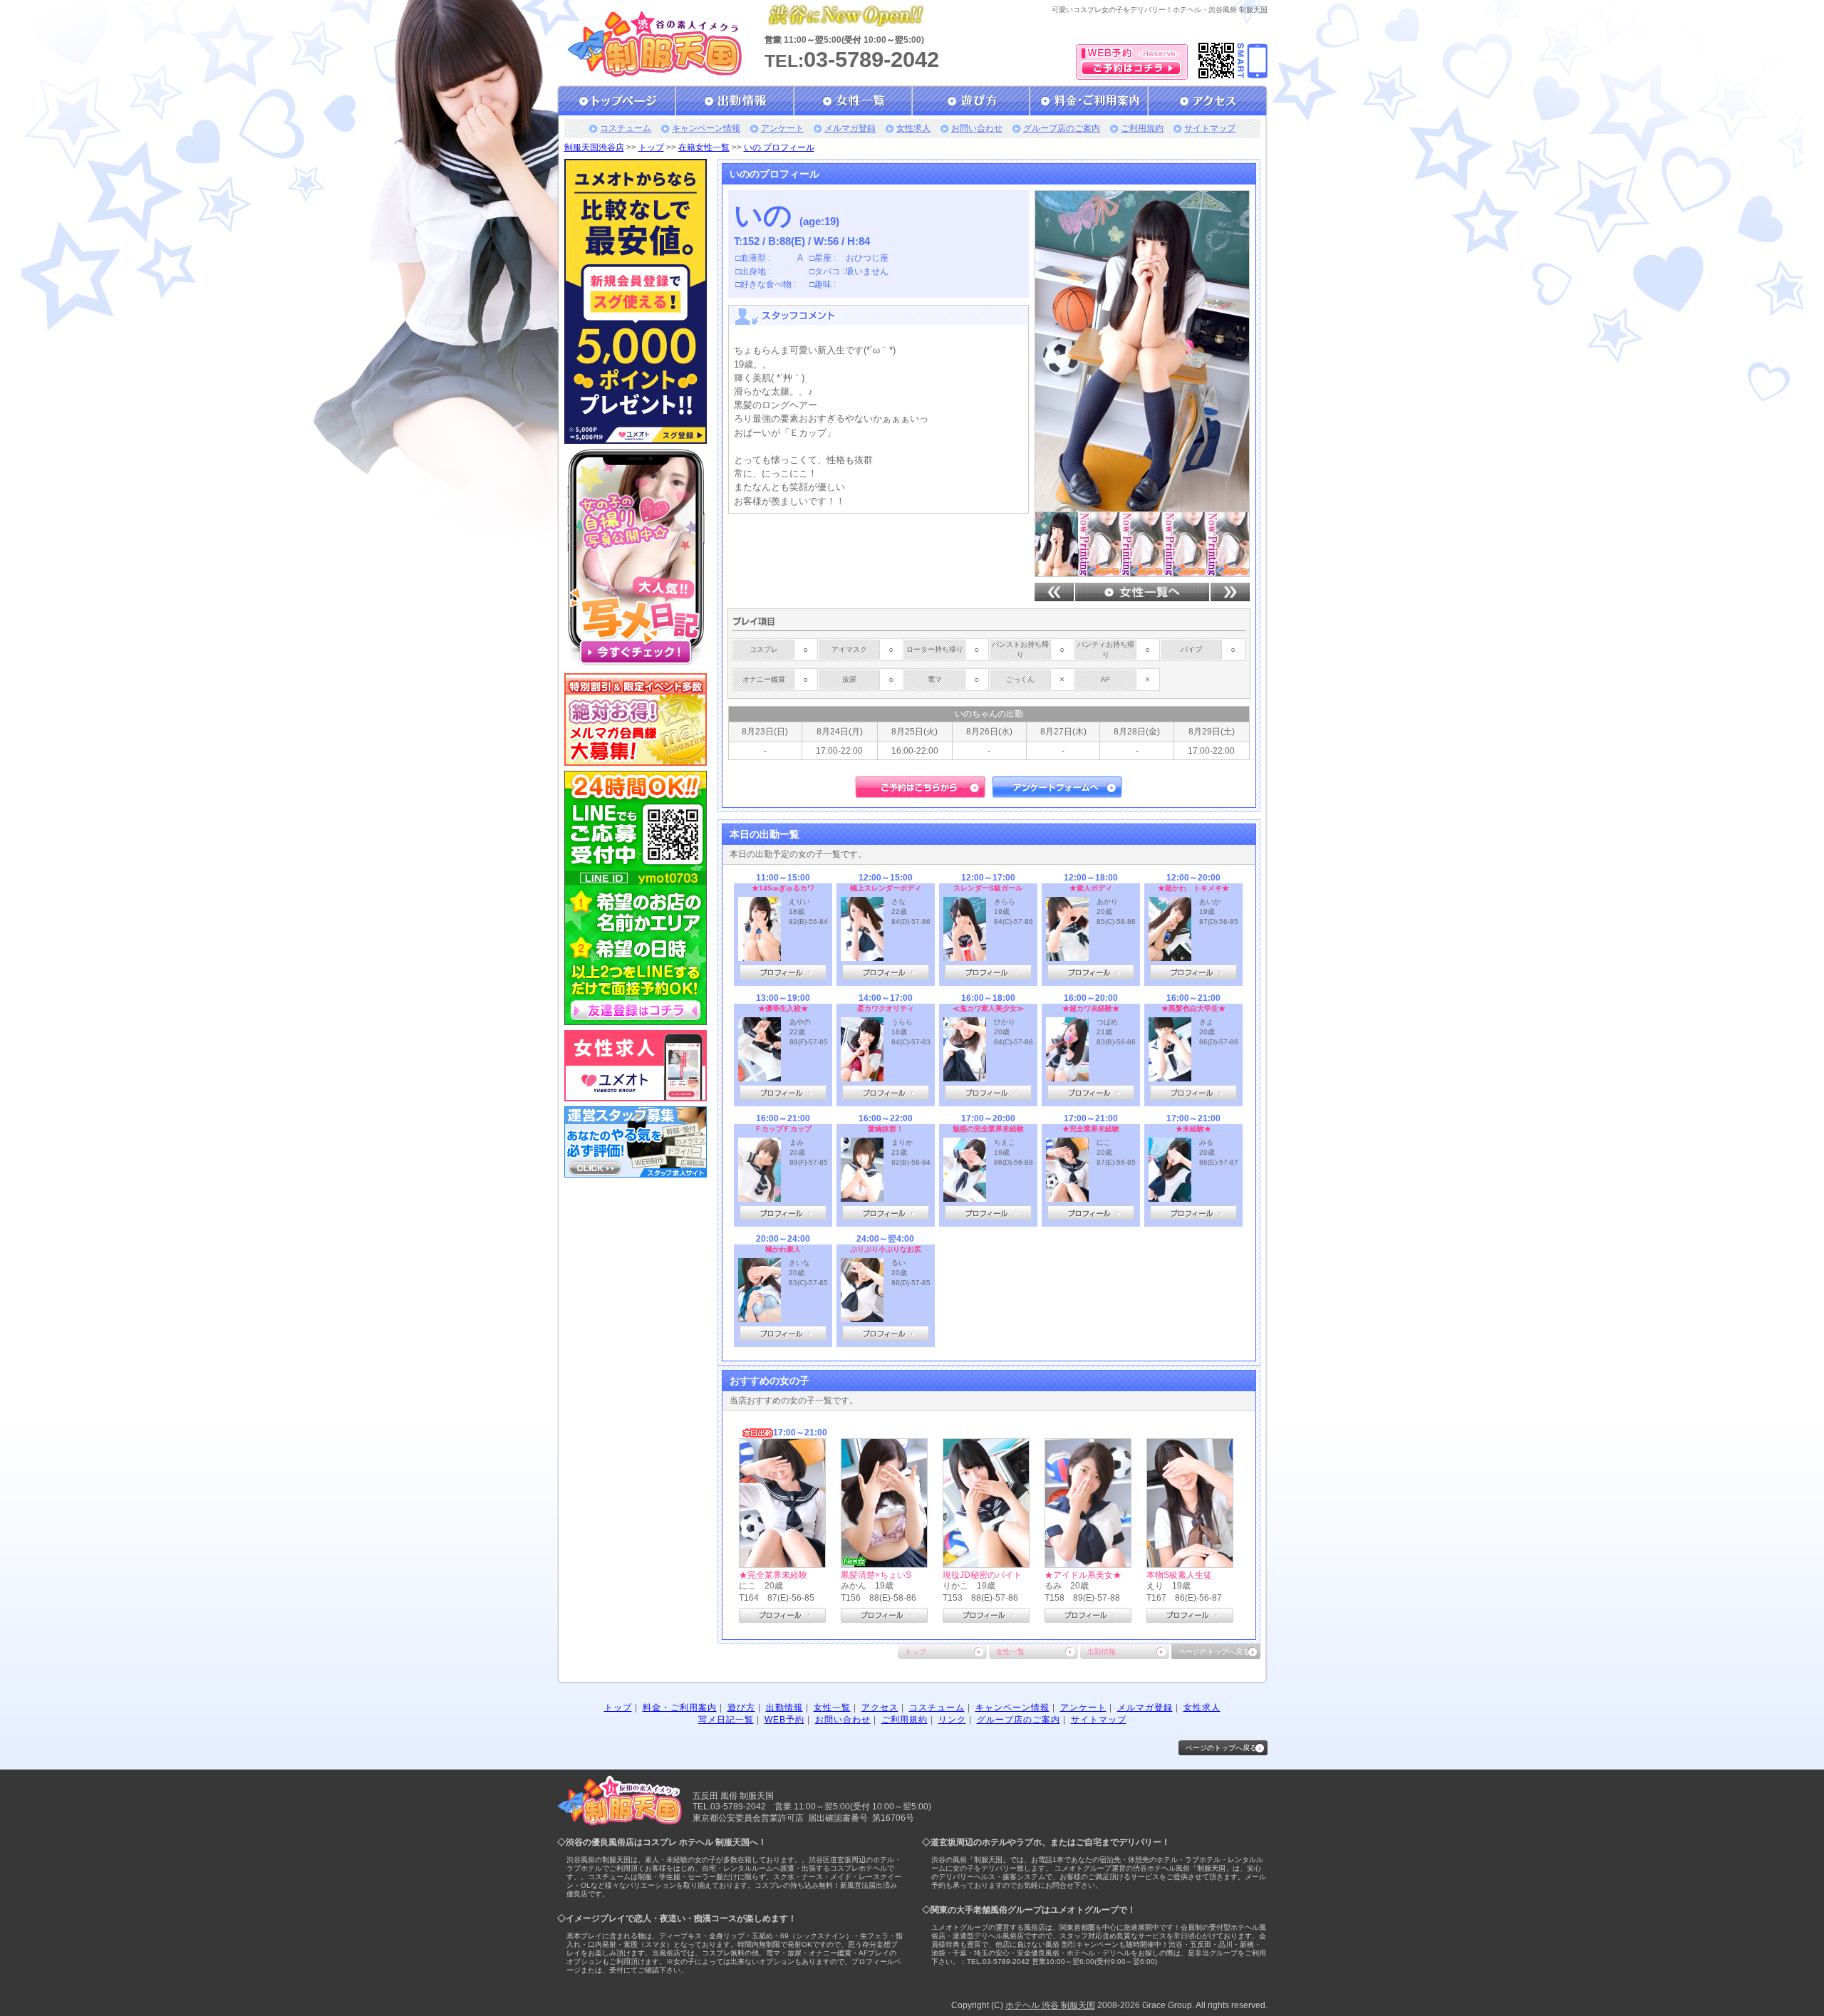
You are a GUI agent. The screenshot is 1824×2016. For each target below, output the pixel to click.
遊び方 (741, 1708)
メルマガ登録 (850, 128)
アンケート (782, 128)
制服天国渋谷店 (594, 147)
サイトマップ (1210, 128)
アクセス (880, 1708)
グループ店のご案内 (1062, 128)
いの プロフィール (779, 147)
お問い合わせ (977, 128)
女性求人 (913, 128)
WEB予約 (784, 1720)
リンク (952, 1720)
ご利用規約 (1142, 128)
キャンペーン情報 (706, 128)
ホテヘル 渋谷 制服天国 (1050, 2005)
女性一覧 (1010, 1652)
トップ (651, 147)
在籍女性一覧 (704, 147)
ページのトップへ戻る (1214, 1652)
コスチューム (626, 128)
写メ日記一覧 (726, 1720)
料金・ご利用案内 (680, 1708)
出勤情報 (1102, 1652)
